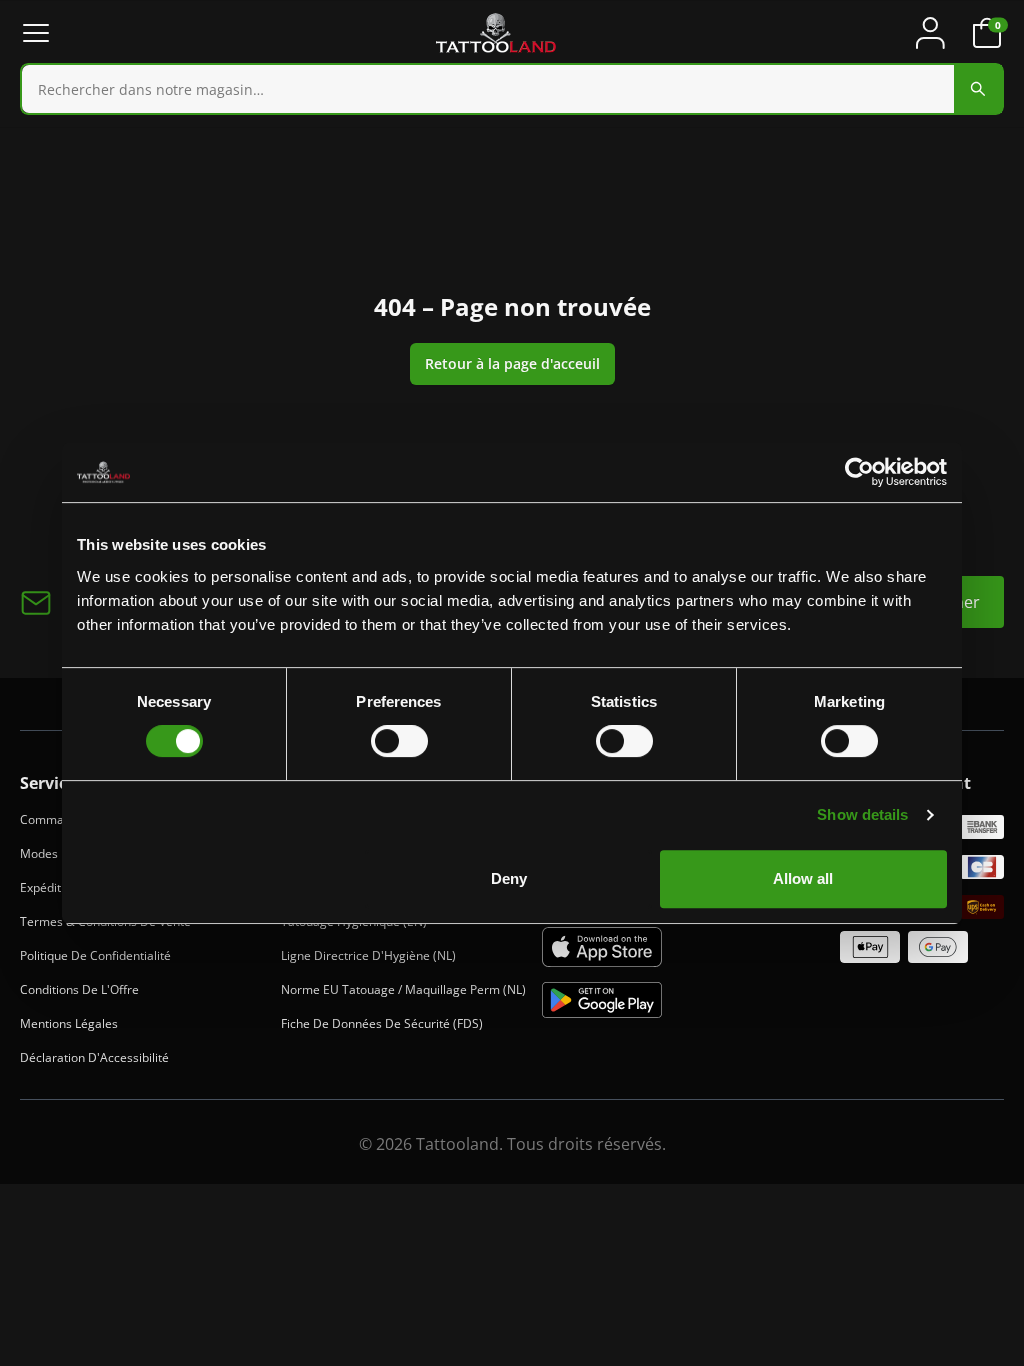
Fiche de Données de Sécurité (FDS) (382, 1023)
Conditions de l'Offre (79, 989)
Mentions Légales (69, 1023)
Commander (55, 819)
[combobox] (512, 89)
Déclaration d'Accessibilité (94, 1057)
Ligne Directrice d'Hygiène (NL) (368, 955)
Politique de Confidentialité (95, 955)
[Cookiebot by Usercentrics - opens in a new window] (859, 472)
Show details (862, 814)
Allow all (803, 878)
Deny (509, 878)
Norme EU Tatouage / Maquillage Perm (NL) (403, 989)
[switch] (399, 741)
